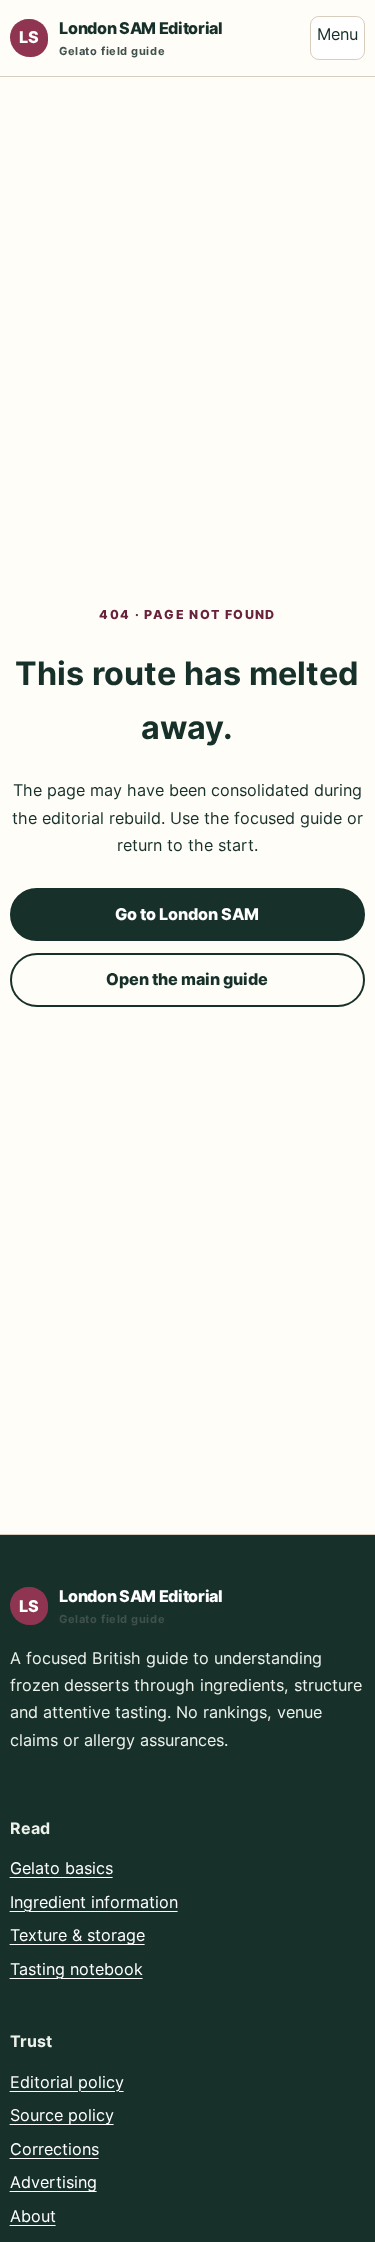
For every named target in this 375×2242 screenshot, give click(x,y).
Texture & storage (77, 1935)
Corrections (54, 2149)
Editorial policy (67, 2082)
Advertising (53, 2182)
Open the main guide (187, 979)
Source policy (62, 2115)
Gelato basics (61, 1868)
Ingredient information (94, 1902)
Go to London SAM (187, 914)
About (33, 2216)
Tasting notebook (76, 1969)
